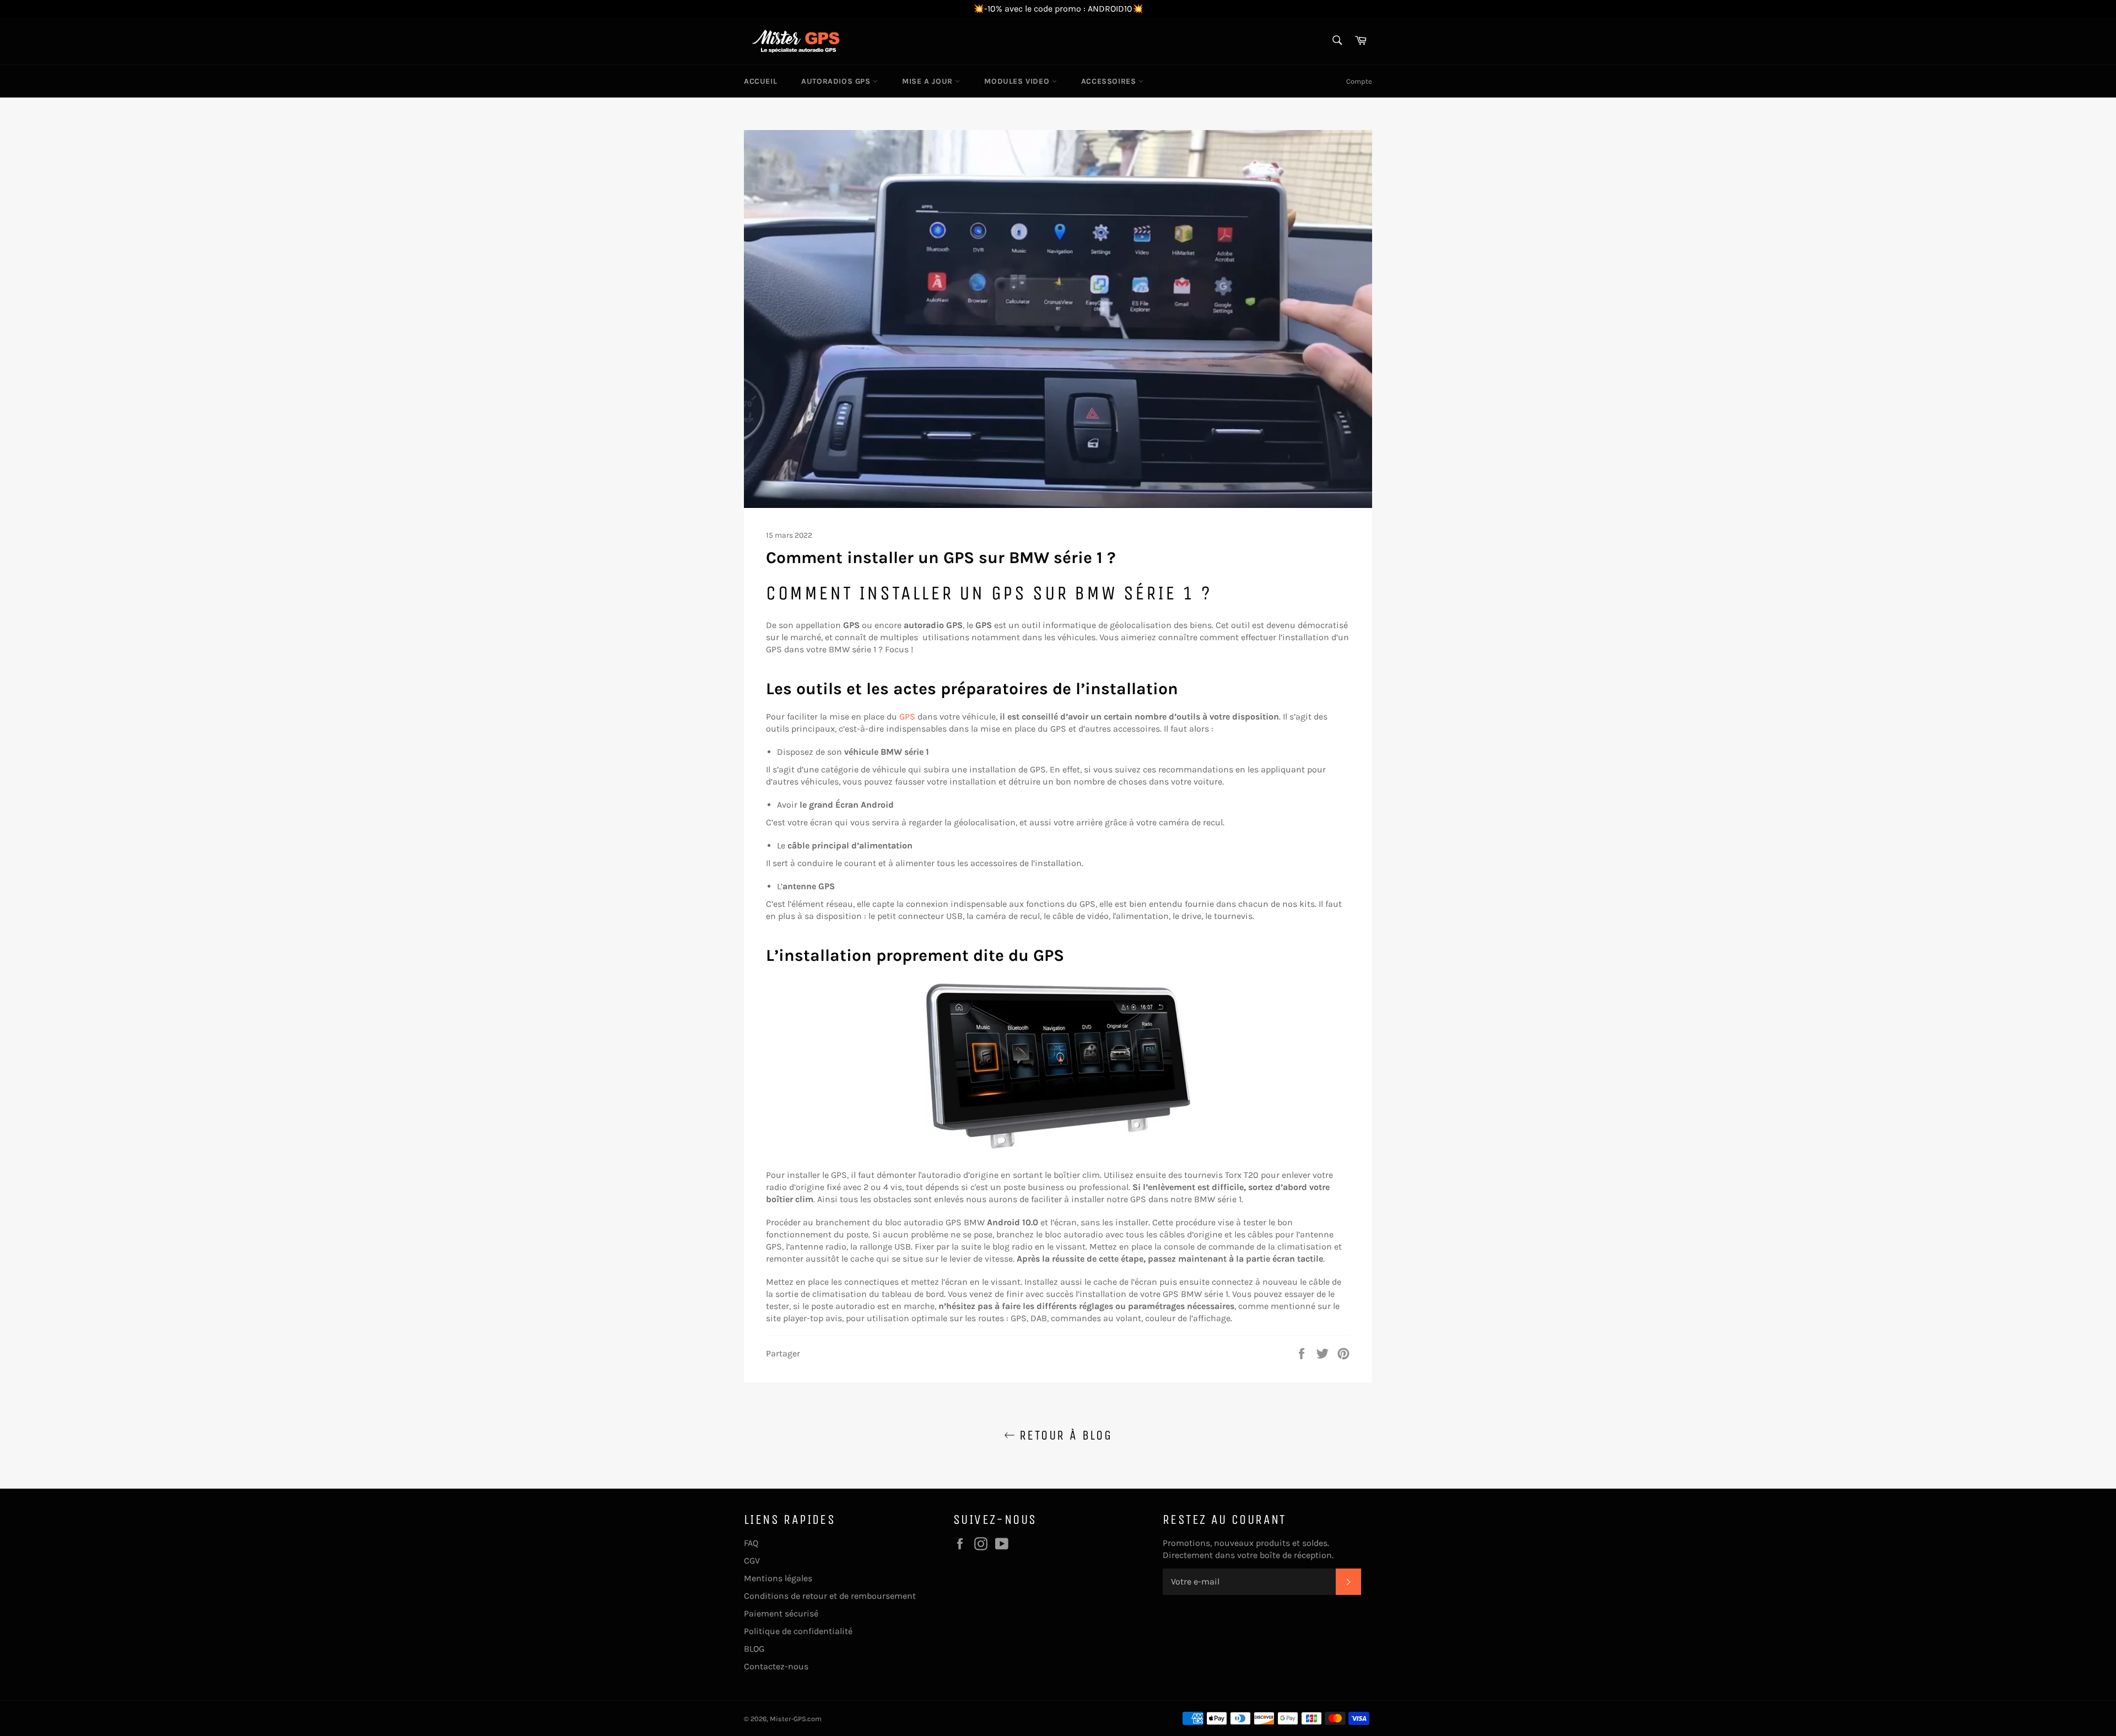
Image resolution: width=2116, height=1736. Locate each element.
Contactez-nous (776, 1666)
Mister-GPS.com (796, 1719)
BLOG (754, 1649)
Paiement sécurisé (781, 1613)
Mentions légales (778, 1578)
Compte (1359, 81)
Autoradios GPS (837, 81)
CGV (752, 1561)
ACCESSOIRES (1110, 81)
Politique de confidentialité (798, 1631)
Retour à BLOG (1064, 1435)
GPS (907, 716)
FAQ (751, 1543)
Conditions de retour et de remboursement (830, 1596)
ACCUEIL (760, 81)
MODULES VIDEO (1018, 81)
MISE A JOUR (929, 81)
